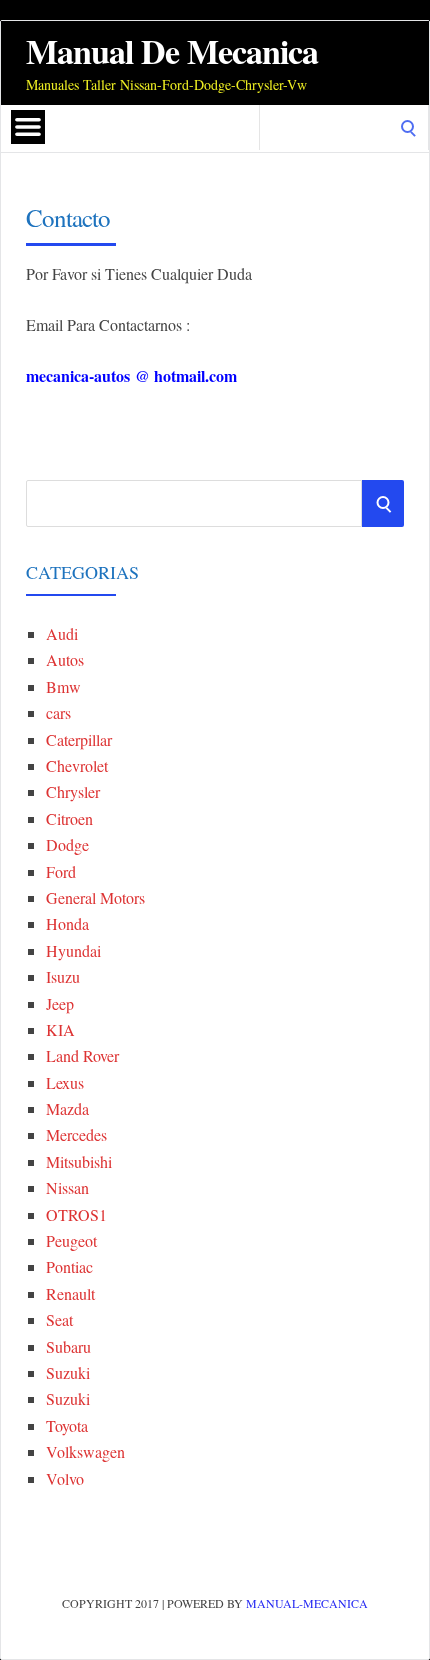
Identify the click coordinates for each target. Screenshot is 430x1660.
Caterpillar (79, 739)
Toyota (67, 1425)
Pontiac (69, 1266)
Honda (67, 923)
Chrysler (73, 791)
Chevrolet (77, 765)
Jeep (60, 1003)
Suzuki (68, 1372)
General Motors (95, 897)
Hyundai (73, 950)
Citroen (69, 818)
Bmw (63, 686)
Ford (61, 871)
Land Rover (82, 1055)
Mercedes (76, 1134)
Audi (62, 633)
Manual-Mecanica (307, 1603)
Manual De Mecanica (172, 51)
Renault (70, 1293)
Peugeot (71, 1240)
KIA (60, 1029)
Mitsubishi (79, 1161)
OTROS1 (76, 1214)
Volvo (65, 1478)
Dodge (67, 844)
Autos (65, 659)
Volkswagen (85, 1451)
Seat (59, 1319)
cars (58, 712)
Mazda (67, 1108)
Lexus (65, 1082)
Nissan (67, 1187)
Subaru (68, 1346)
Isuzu (63, 976)
